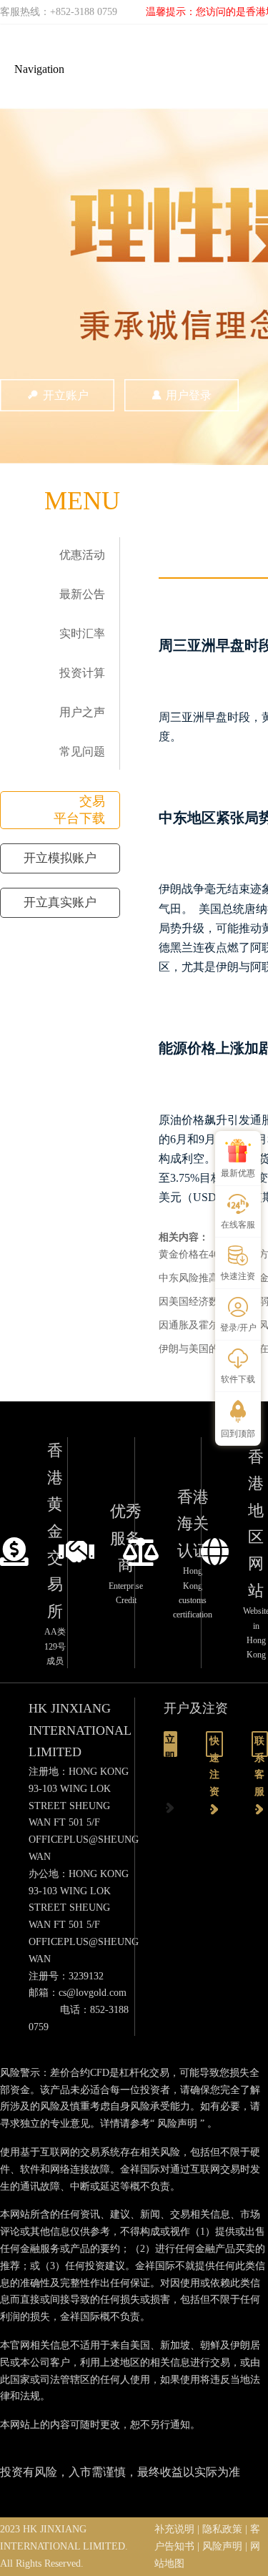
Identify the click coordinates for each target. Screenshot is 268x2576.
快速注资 (214, 1746)
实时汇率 (82, 633)
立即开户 (170, 1745)
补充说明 (174, 2529)
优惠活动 (82, 555)
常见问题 (82, 751)
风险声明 (177, 2124)
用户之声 (82, 712)
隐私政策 (222, 2529)
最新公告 (82, 594)
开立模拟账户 (60, 858)
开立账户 (66, 395)
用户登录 (189, 395)
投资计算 (82, 673)
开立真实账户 (60, 902)
